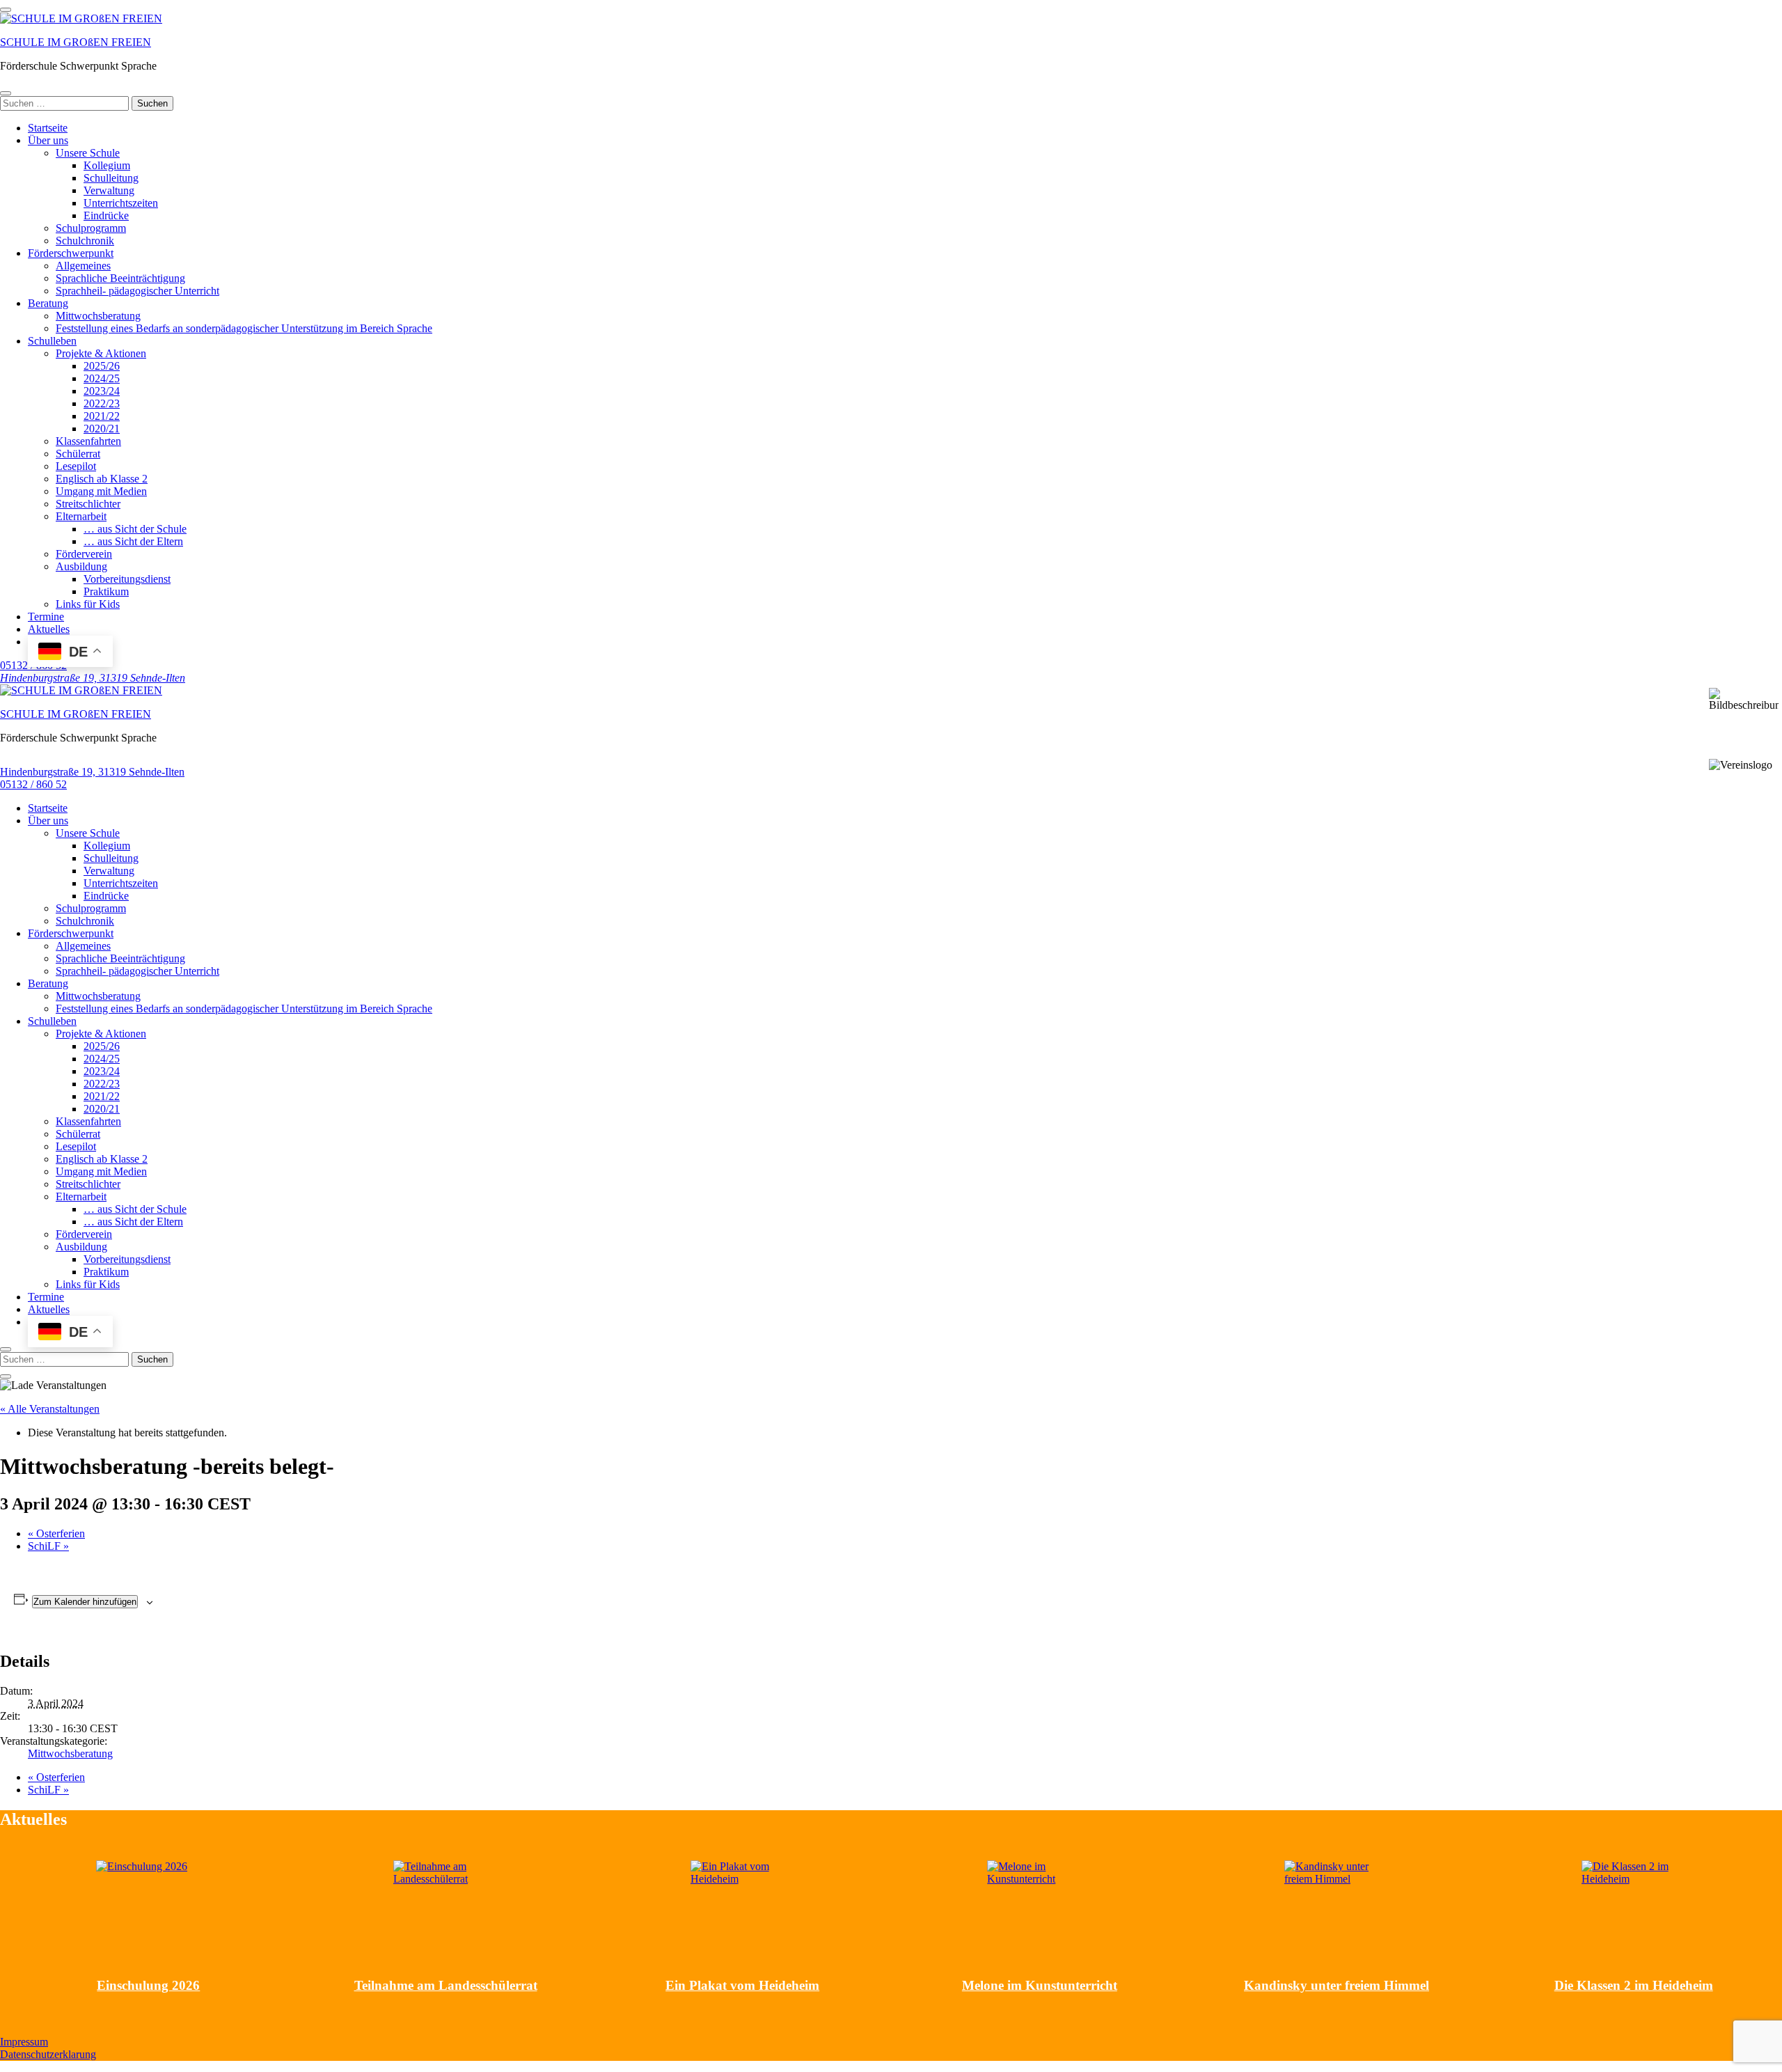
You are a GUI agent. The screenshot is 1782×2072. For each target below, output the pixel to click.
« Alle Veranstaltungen (50, 1409)
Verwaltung (109, 190)
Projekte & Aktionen (101, 353)
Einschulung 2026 (148, 1985)
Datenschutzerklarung (48, 2054)
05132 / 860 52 (33, 784)
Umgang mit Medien (101, 491)
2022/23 (102, 403)
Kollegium (107, 165)
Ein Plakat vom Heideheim (742, 1985)
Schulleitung (111, 178)
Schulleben (52, 341)
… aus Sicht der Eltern (133, 541)
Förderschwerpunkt (71, 253)
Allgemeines (83, 266)
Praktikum (106, 591)
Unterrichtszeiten (121, 203)
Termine (46, 617)
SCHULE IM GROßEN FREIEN (76, 42)
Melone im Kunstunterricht (1040, 1985)
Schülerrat (78, 454)
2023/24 (102, 391)
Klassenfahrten (88, 441)
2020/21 (102, 429)
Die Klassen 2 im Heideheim (1634, 1985)
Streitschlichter (88, 504)
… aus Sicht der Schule (135, 529)
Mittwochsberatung (98, 316)
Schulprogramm (91, 228)
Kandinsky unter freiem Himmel (1336, 1985)
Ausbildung (81, 566)
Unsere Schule (88, 153)
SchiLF (48, 1546)
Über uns (48, 140)
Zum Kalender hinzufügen (85, 1602)
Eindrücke (106, 215)
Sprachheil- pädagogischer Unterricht (137, 291)
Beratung (48, 303)
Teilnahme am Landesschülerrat (446, 1985)
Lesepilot (76, 466)
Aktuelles (49, 629)
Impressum (24, 2042)
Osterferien (56, 1533)
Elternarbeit (81, 516)
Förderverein (84, 554)
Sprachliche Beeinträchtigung (120, 278)
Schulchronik (85, 241)
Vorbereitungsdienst (127, 579)
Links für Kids (88, 604)
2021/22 (102, 416)
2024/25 (102, 378)
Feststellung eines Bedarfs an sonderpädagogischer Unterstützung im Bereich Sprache (244, 328)
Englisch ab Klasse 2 (102, 479)
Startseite (48, 128)
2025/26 (102, 366)
